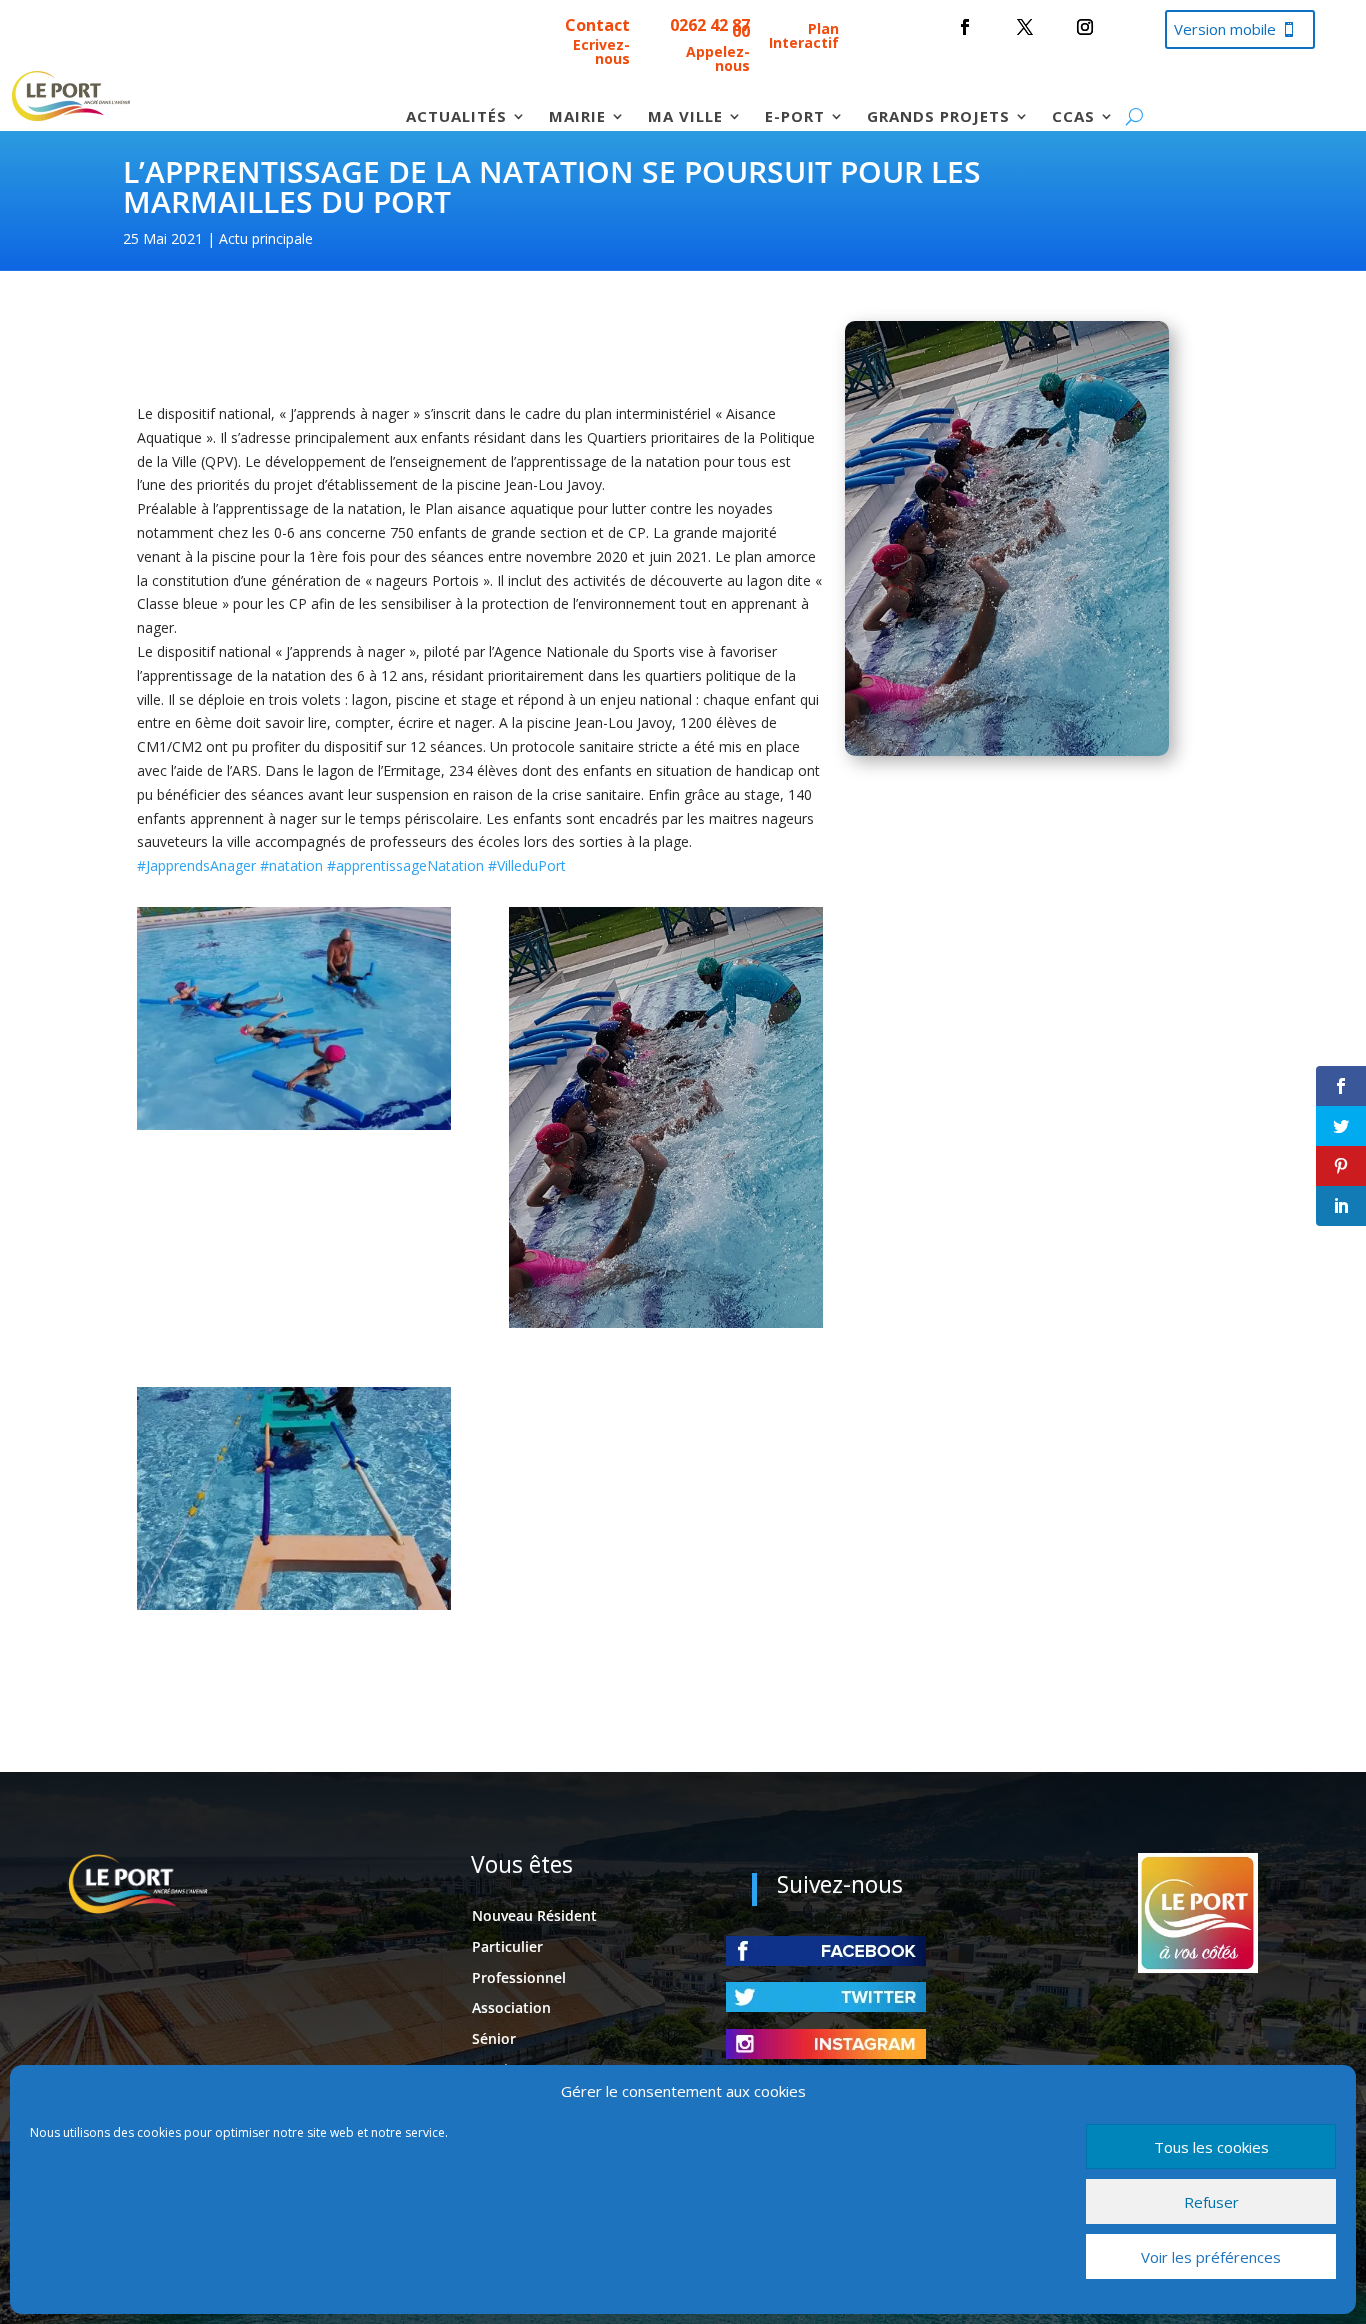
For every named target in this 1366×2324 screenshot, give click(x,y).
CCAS (1073, 117)
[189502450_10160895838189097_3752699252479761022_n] (294, 1124)
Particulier (507, 1946)
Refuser (1211, 2202)
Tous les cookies (1211, 2147)
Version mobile (1225, 29)
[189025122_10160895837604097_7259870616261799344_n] (294, 1604)
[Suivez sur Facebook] (965, 27)
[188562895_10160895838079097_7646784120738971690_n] (666, 1322)
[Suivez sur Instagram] (1085, 27)
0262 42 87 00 (710, 28)
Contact (597, 25)
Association (511, 2007)
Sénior (494, 2038)
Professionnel (519, 1977)
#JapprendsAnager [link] (196, 865)
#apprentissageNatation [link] (405, 865)
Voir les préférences (1211, 2257)
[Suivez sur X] (1025, 27)
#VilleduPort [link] (527, 865)
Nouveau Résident (534, 1915)
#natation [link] (291, 865)
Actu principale (266, 238)
